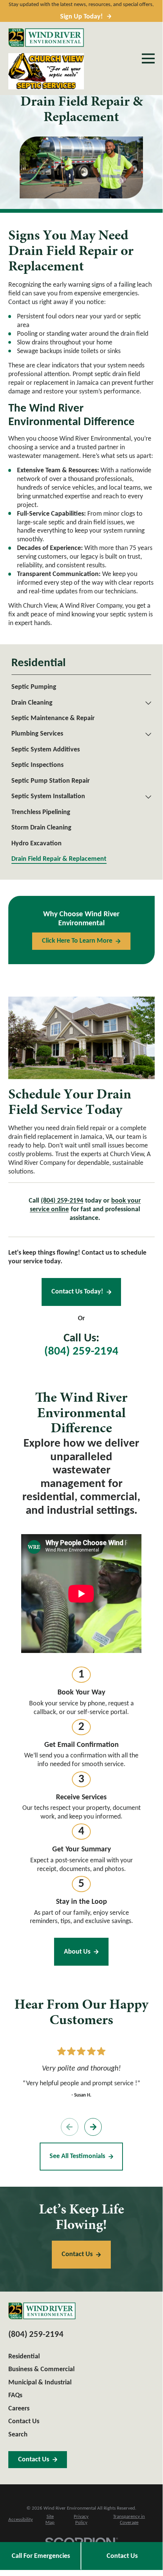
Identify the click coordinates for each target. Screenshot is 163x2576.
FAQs (15, 2396)
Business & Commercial (41, 2369)
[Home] (46, 38)
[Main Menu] (148, 58)
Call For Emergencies (41, 2556)
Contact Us (122, 2556)
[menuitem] (81, 687)
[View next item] (93, 2127)
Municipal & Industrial (40, 2383)
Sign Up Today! (81, 17)
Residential (24, 2357)
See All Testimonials (77, 2156)
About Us (77, 1952)
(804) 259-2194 (81, 1352)
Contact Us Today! (77, 1292)
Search (18, 2435)
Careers (19, 2409)
